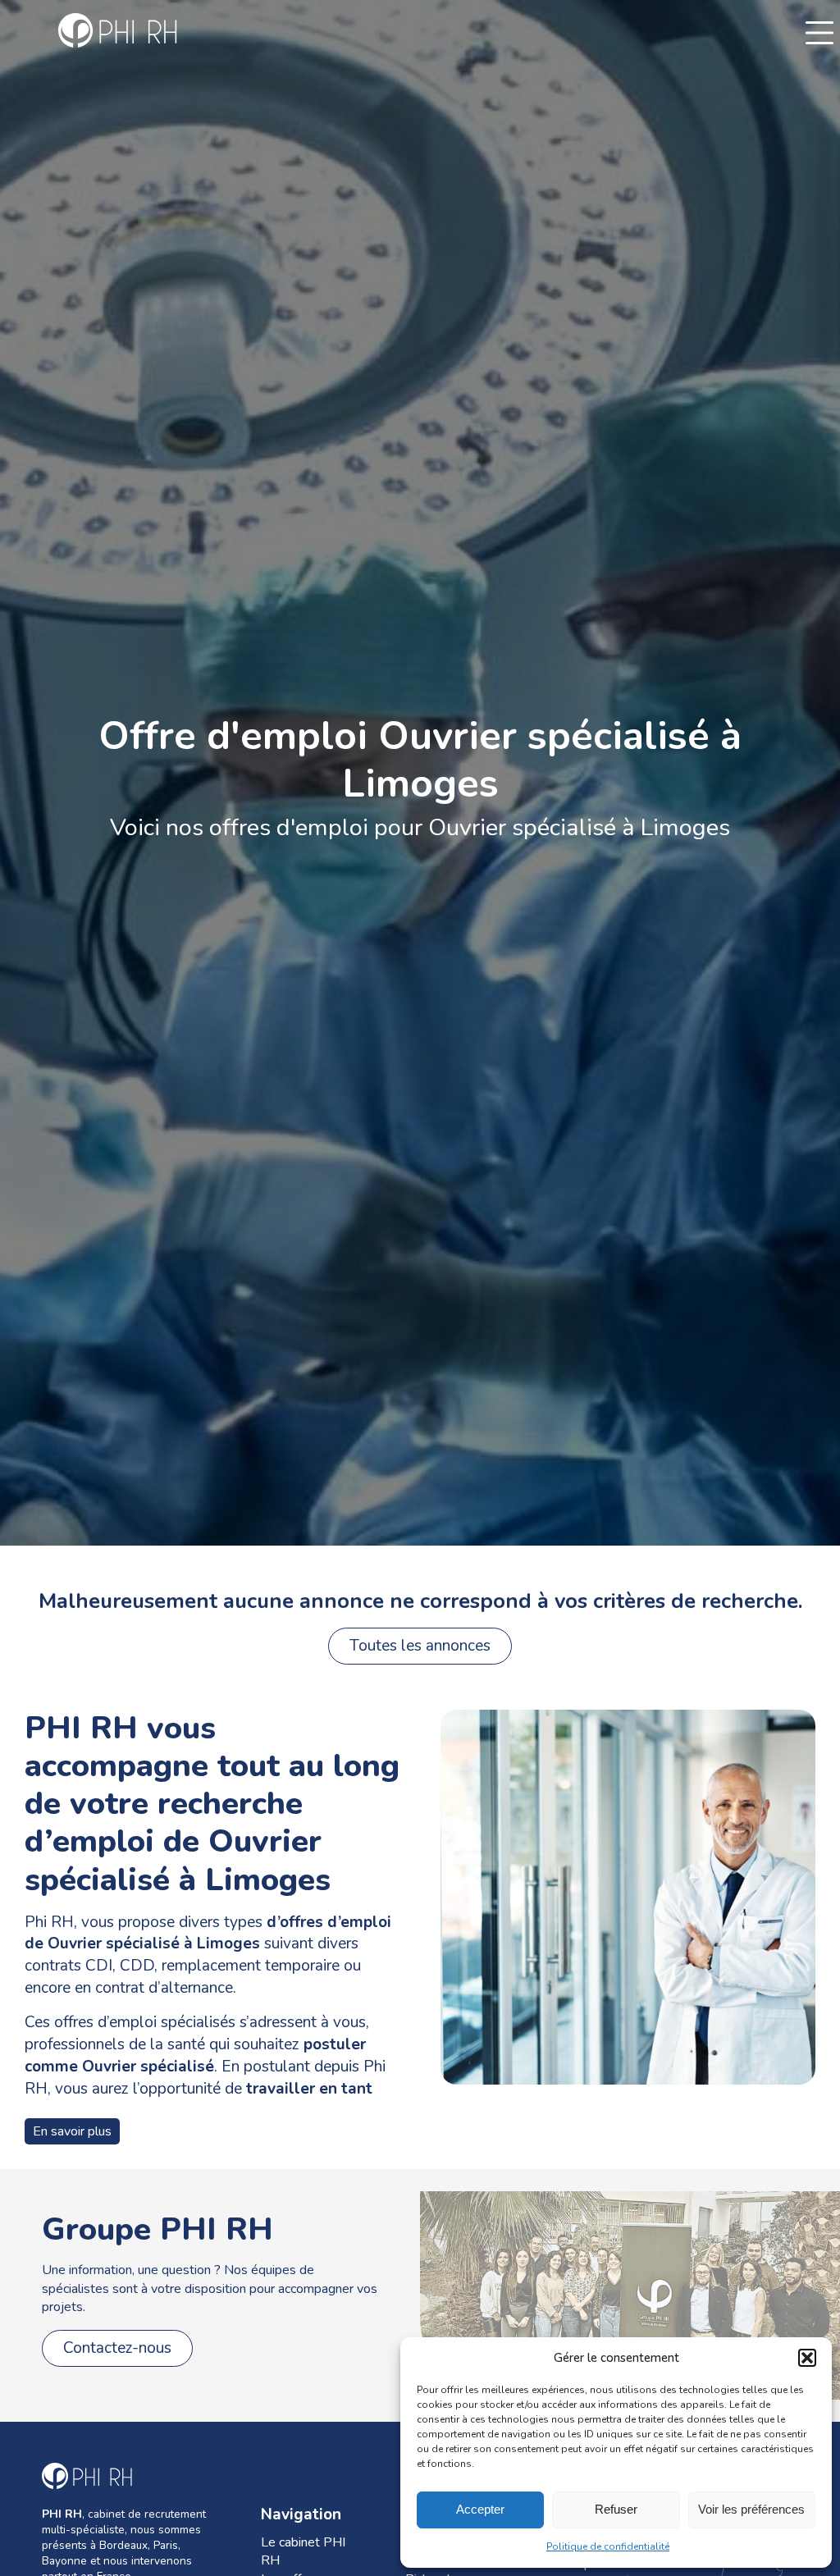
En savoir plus (72, 2131)
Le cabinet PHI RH (303, 2551)
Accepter (480, 2509)
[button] (807, 2358)
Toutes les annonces (420, 1646)
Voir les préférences (751, 2509)
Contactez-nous (117, 2348)
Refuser (616, 2509)
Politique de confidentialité (608, 2546)
